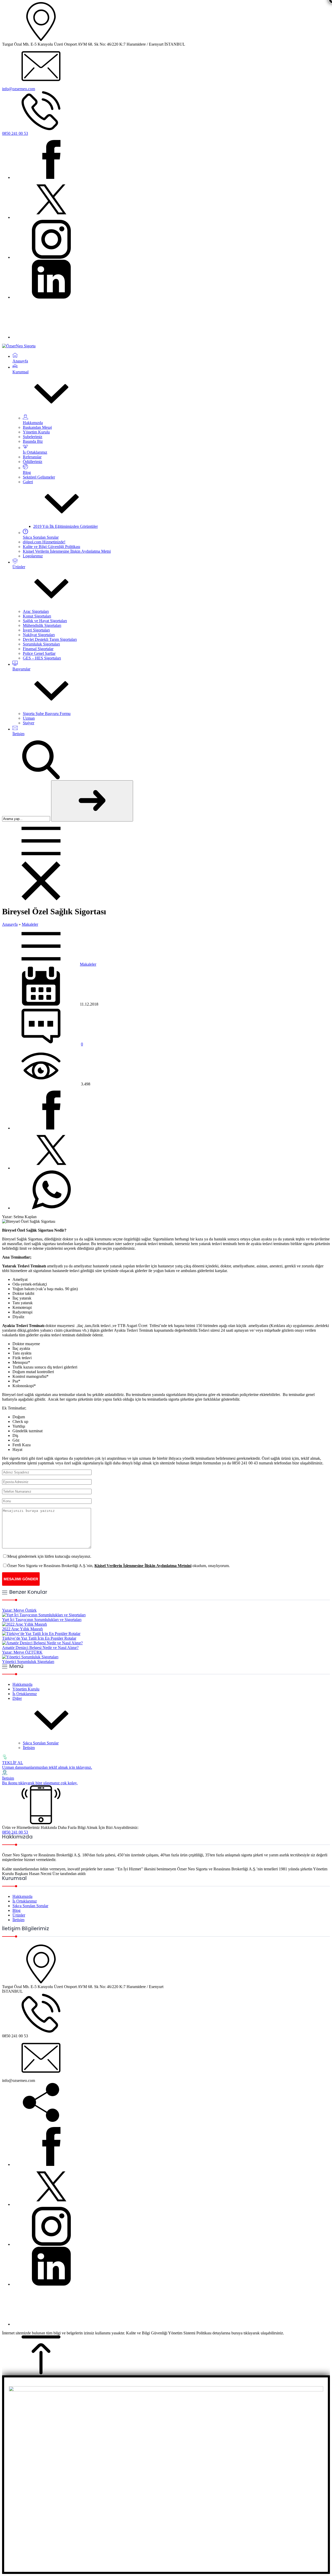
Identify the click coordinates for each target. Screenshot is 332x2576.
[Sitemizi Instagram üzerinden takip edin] (51, 257)
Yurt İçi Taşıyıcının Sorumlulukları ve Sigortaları (42, 1620)
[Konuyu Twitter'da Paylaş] (51, 1168)
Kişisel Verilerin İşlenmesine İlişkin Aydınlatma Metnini (143, 1566)
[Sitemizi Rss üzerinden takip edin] (51, 337)
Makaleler (30, 924)
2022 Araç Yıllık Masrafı (22, 1629)
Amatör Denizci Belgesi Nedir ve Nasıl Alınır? (40, 1648)
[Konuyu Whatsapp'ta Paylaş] (51, 1208)
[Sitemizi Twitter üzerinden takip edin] (51, 217)
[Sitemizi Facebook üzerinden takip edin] (51, 177)
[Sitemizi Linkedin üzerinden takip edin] (51, 297)
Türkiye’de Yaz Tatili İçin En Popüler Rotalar (39, 1638)
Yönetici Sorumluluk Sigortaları (28, 1662)
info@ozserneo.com (19, 89)
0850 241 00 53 (15, 133)
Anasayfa (10, 924)
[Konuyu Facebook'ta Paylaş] (51, 1128)
